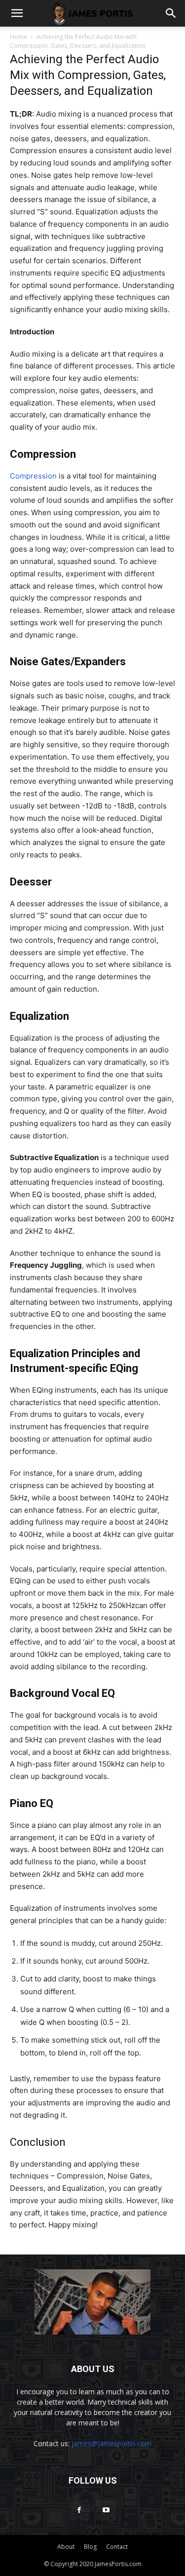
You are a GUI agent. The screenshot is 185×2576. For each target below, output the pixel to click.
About (66, 2547)
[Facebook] (79, 2510)
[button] (171, 13)
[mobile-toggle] (17, 13)
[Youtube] (106, 2510)
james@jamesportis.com (111, 2443)
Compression (34, 476)
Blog (90, 2547)
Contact (117, 2547)
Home (18, 37)
